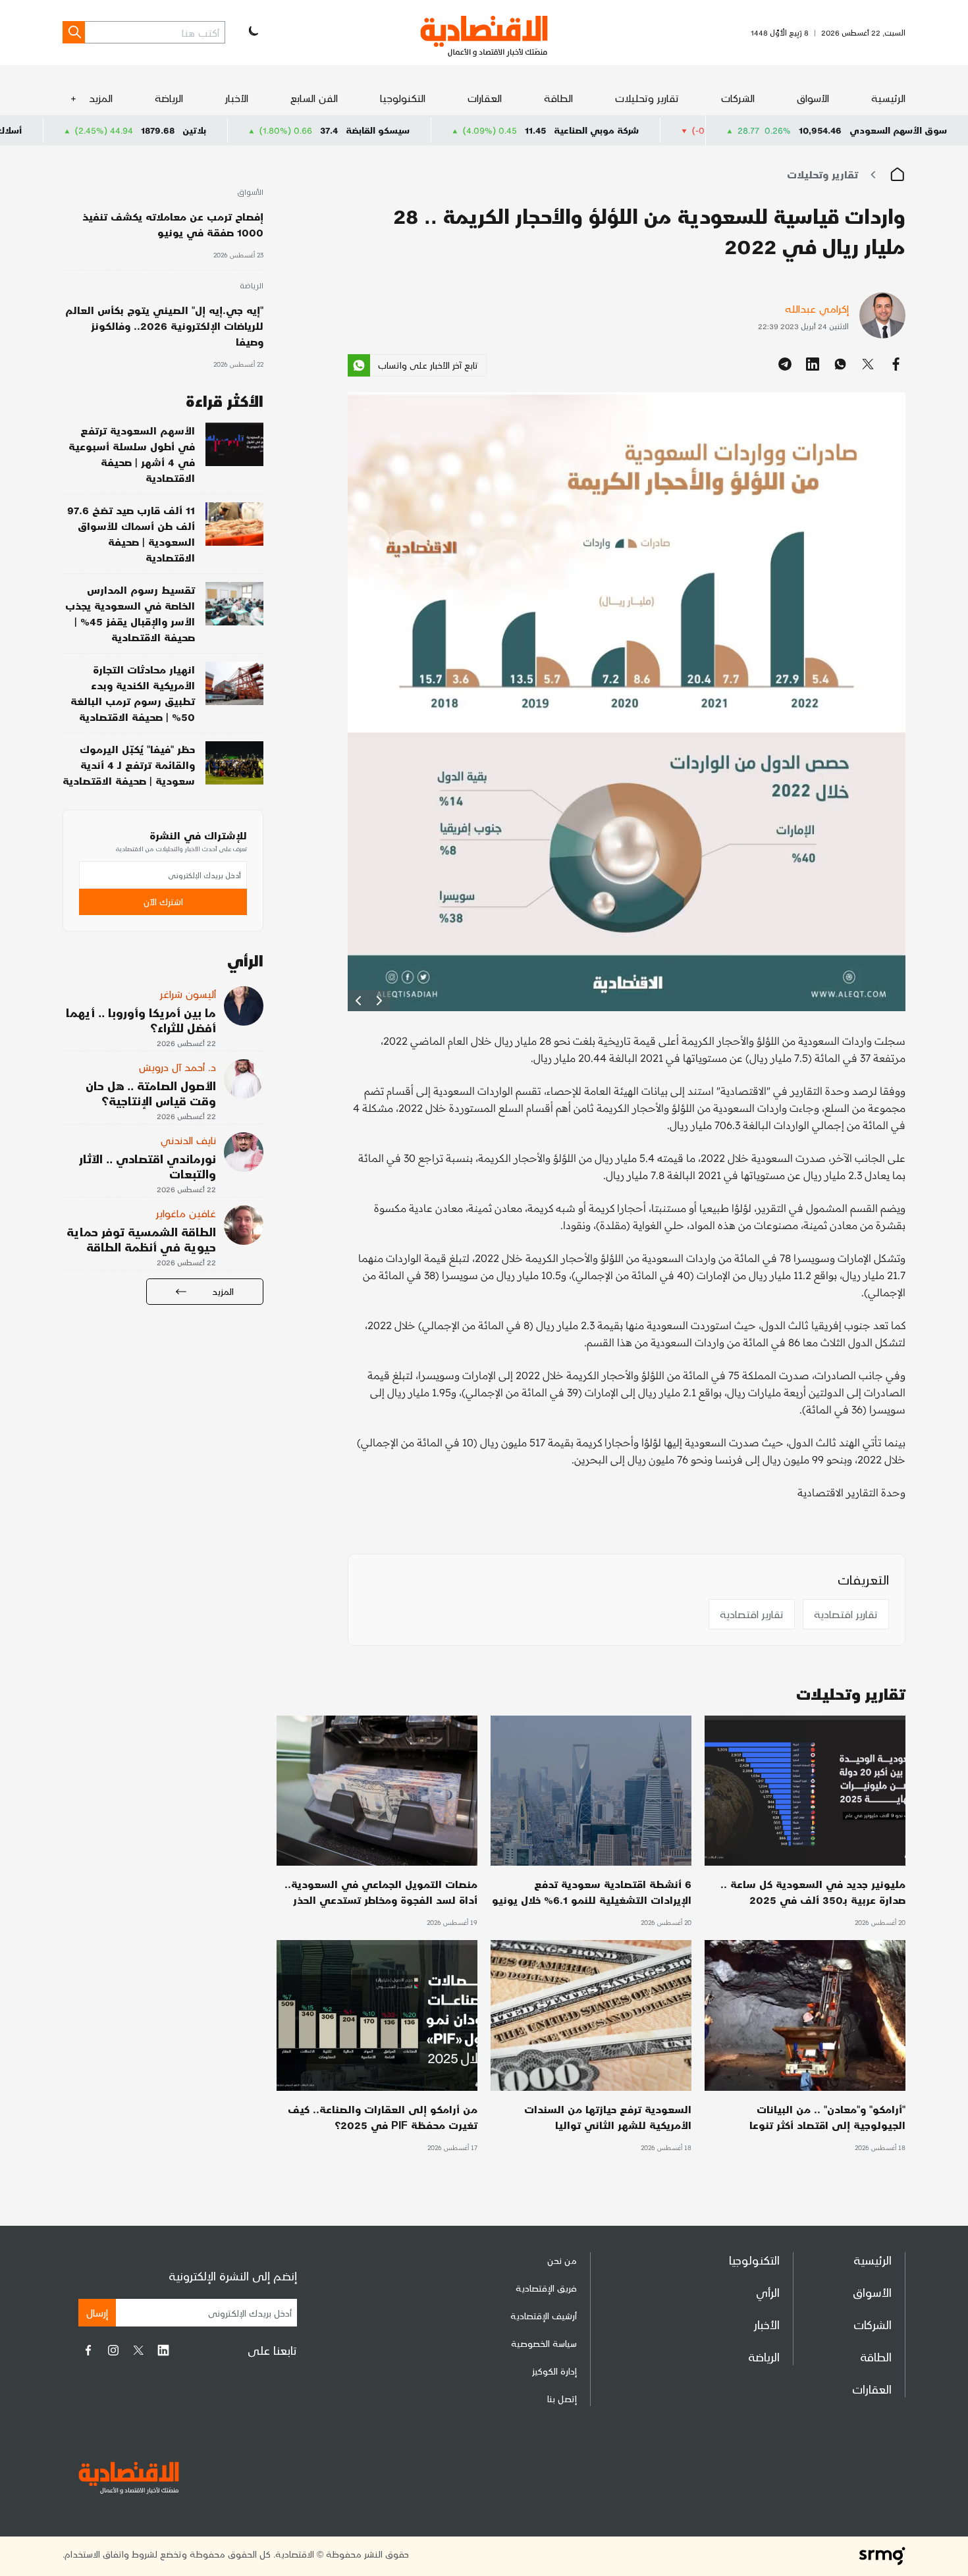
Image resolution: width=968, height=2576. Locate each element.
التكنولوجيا (403, 98)
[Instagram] (113, 2350)
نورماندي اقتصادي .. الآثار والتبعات (148, 1166)
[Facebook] (88, 2350)
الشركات (738, 98)
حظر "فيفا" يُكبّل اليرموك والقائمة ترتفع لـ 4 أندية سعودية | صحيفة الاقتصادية (129, 765)
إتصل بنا (562, 2399)
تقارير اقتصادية (846, 1614)
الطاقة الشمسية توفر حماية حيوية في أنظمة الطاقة (141, 1239)
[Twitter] (138, 2350)
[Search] (74, 32)
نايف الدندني (188, 1140)
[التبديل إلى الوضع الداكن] (252, 32)
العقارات (485, 98)
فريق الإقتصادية (546, 2288)
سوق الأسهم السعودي (898, 130)
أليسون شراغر (188, 994)
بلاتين (311, 130)
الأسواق (813, 98)
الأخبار (237, 98)
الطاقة (558, 98)
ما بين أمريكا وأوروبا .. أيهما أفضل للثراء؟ (141, 1020)
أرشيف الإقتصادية (544, 2316)
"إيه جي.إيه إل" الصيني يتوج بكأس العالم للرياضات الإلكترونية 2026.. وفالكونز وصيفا (164, 326)
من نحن (562, 2260)
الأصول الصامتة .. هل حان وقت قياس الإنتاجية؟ (151, 1093)
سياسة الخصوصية (544, 2343)
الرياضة (169, 98)
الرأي (768, 2292)
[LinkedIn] (163, 2350)
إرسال (97, 2312)
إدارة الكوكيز (554, 2371)
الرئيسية (888, 98)
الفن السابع (314, 98)
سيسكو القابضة (495, 130)
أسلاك (126, 130)
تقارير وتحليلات (647, 98)
